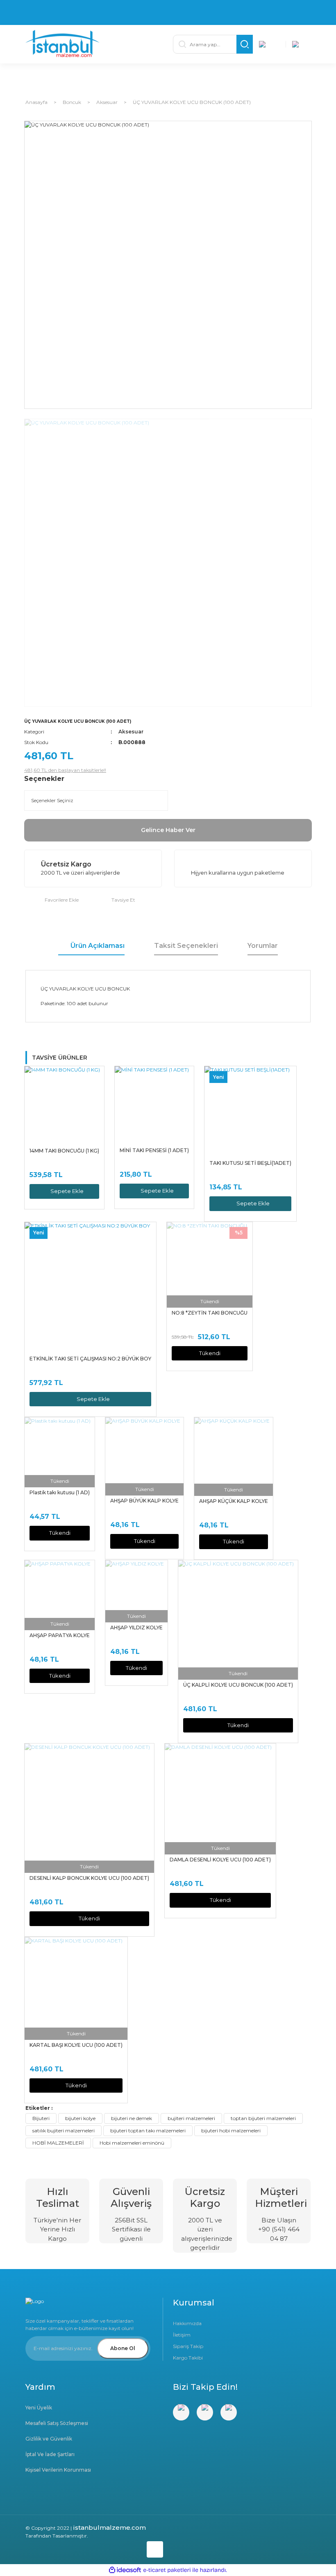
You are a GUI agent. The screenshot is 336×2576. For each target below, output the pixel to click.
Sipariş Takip (188, 2346)
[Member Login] (269, 44)
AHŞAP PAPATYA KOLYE (60, 1635)
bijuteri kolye (80, 2118)
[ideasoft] (125, 2570)
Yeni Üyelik (39, 2408)
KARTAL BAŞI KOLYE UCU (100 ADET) (76, 2045)
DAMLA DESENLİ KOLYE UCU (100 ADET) (220, 1860)
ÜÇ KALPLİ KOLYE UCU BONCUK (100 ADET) (238, 1685)
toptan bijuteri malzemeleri (263, 2118)
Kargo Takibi (188, 2358)
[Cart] (302, 44)
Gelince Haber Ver (168, 830)
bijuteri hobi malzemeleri (231, 2131)
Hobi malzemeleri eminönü (132, 2143)
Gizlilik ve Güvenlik (49, 2439)
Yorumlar (263, 946)
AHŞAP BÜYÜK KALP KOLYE (144, 1501)
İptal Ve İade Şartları (50, 2454)
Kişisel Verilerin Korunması (58, 2470)
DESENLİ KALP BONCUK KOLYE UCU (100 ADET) (89, 1878)
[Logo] (94, 44)
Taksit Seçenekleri (186, 946)
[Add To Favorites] (51, 900)
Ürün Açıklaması (98, 946)
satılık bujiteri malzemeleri (64, 2131)
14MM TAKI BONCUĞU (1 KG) (64, 1151)
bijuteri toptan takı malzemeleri (148, 2131)
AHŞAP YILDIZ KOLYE (136, 1627)
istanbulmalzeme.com (109, 2528)
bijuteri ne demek (132, 2118)
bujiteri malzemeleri (191, 2118)
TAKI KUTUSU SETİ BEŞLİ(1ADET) (250, 1163)
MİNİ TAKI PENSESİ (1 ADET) (154, 1150)
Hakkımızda (187, 2323)
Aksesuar (131, 732)
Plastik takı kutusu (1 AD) (60, 1492)
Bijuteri (41, 2118)
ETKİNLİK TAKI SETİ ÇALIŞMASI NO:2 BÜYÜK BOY (90, 1359)
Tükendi (210, 1353)
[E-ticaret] (167, 2570)
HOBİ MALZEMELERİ (58, 2143)
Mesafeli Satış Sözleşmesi (57, 2423)
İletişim (182, 2335)
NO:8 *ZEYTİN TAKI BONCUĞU (210, 1313)
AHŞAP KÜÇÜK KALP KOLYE (234, 1501)
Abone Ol (123, 2348)
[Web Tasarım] (94, 2548)
